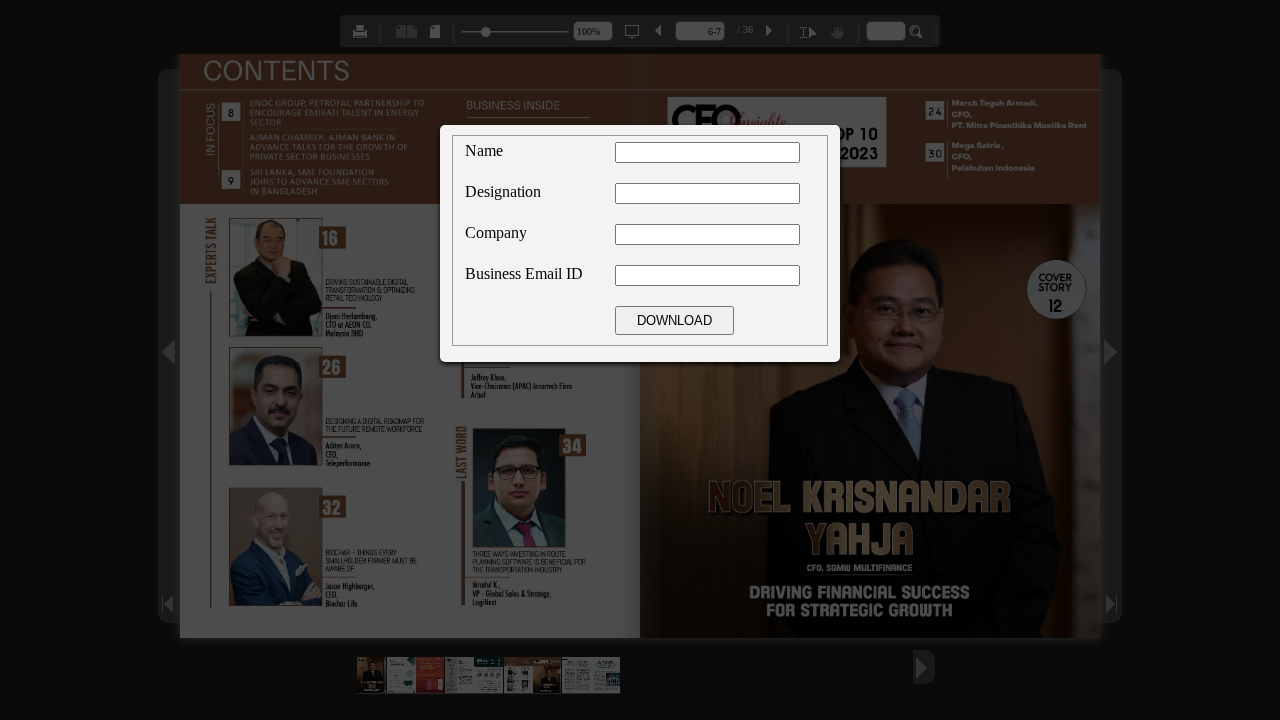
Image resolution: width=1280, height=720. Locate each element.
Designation (503, 191)
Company (496, 232)
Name (484, 150)
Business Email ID (524, 273)
